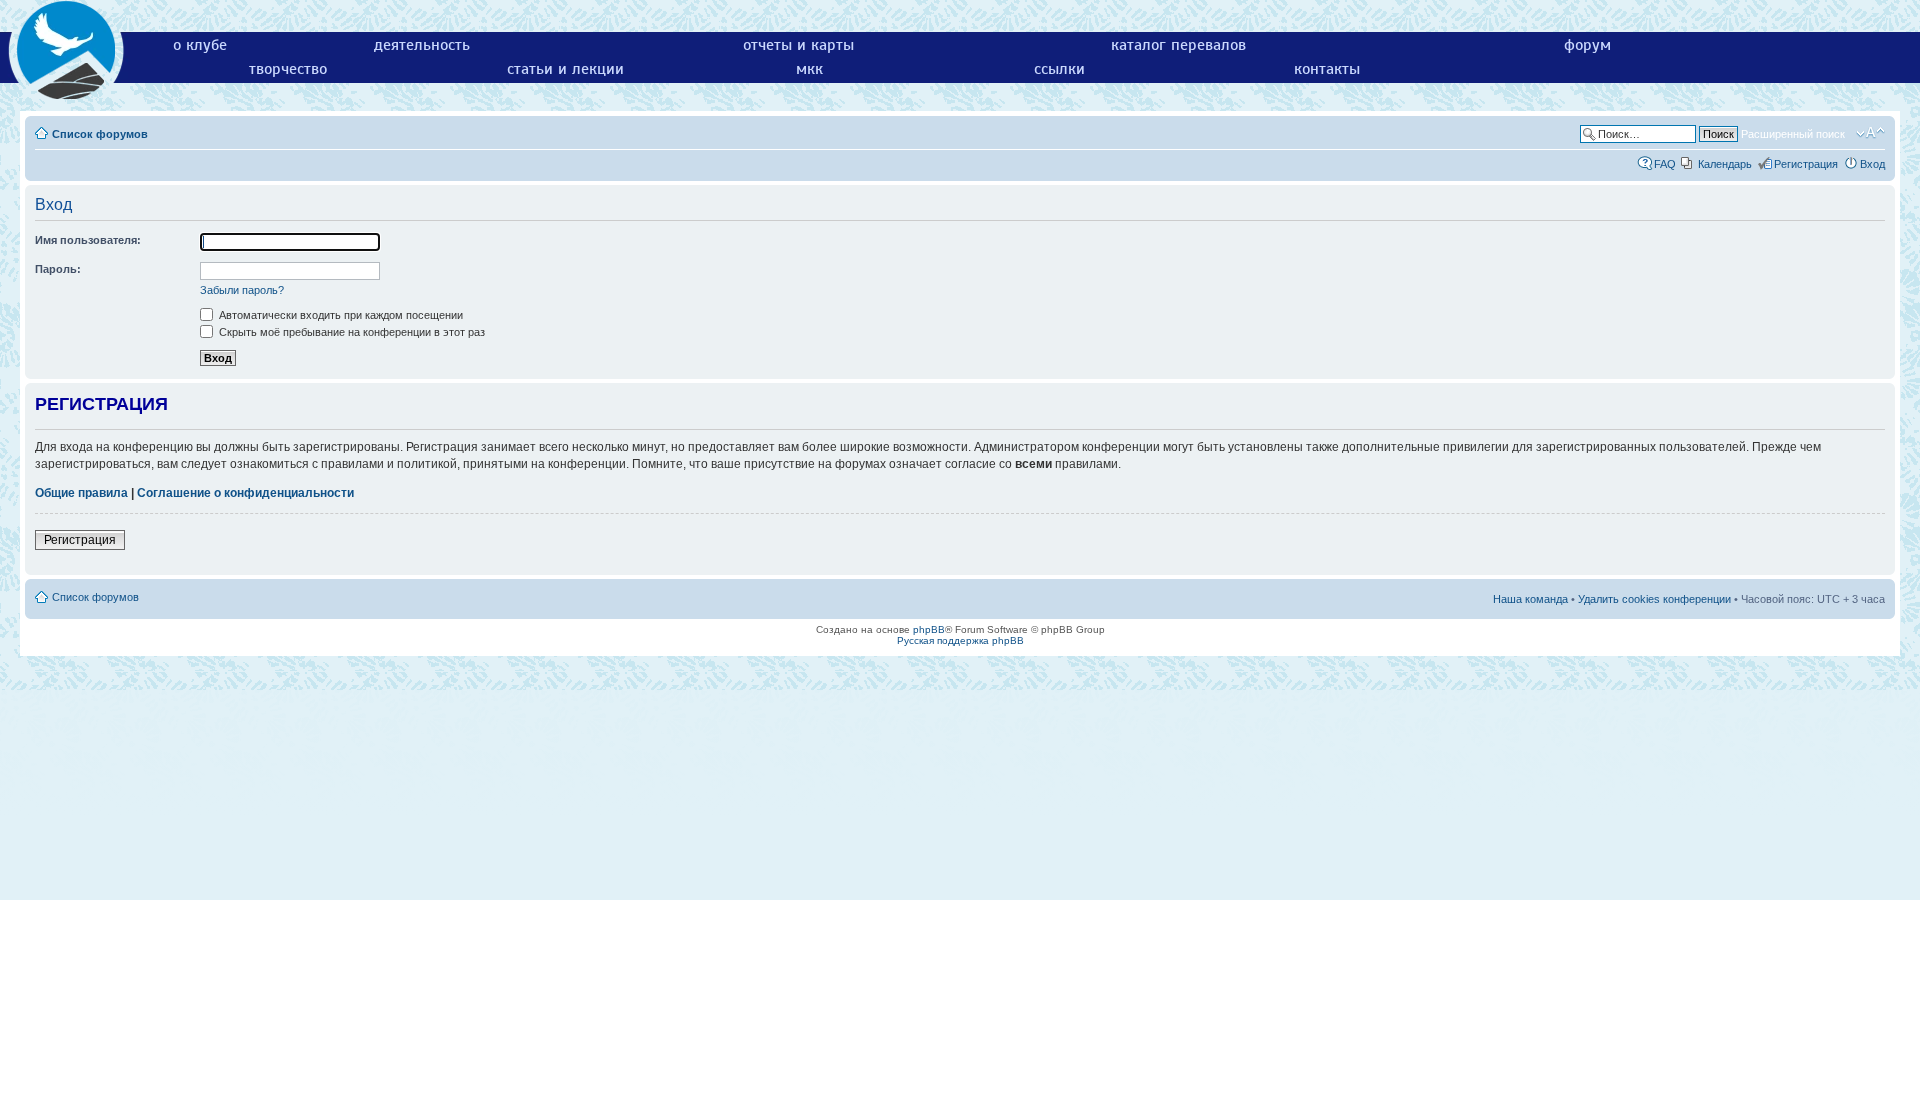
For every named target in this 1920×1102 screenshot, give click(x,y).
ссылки (1059, 69)
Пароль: (58, 269)
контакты (1327, 69)
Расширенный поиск (1793, 134)
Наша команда (1530, 599)
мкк (809, 69)
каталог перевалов (1178, 45)
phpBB (929, 629)
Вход (1872, 164)
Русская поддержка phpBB (960, 640)
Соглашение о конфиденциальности (245, 493)
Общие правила (81, 493)
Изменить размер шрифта (1870, 133)
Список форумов (100, 134)
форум (1587, 45)
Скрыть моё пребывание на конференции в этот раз (350, 332)
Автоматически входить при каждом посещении (339, 315)
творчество (288, 69)
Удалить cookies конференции (1654, 599)
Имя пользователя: (88, 240)
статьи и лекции (565, 69)
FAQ (1665, 164)
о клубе (200, 45)
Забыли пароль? (242, 290)
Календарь (1725, 164)
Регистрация (1806, 164)
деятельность (422, 45)
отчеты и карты (798, 45)
